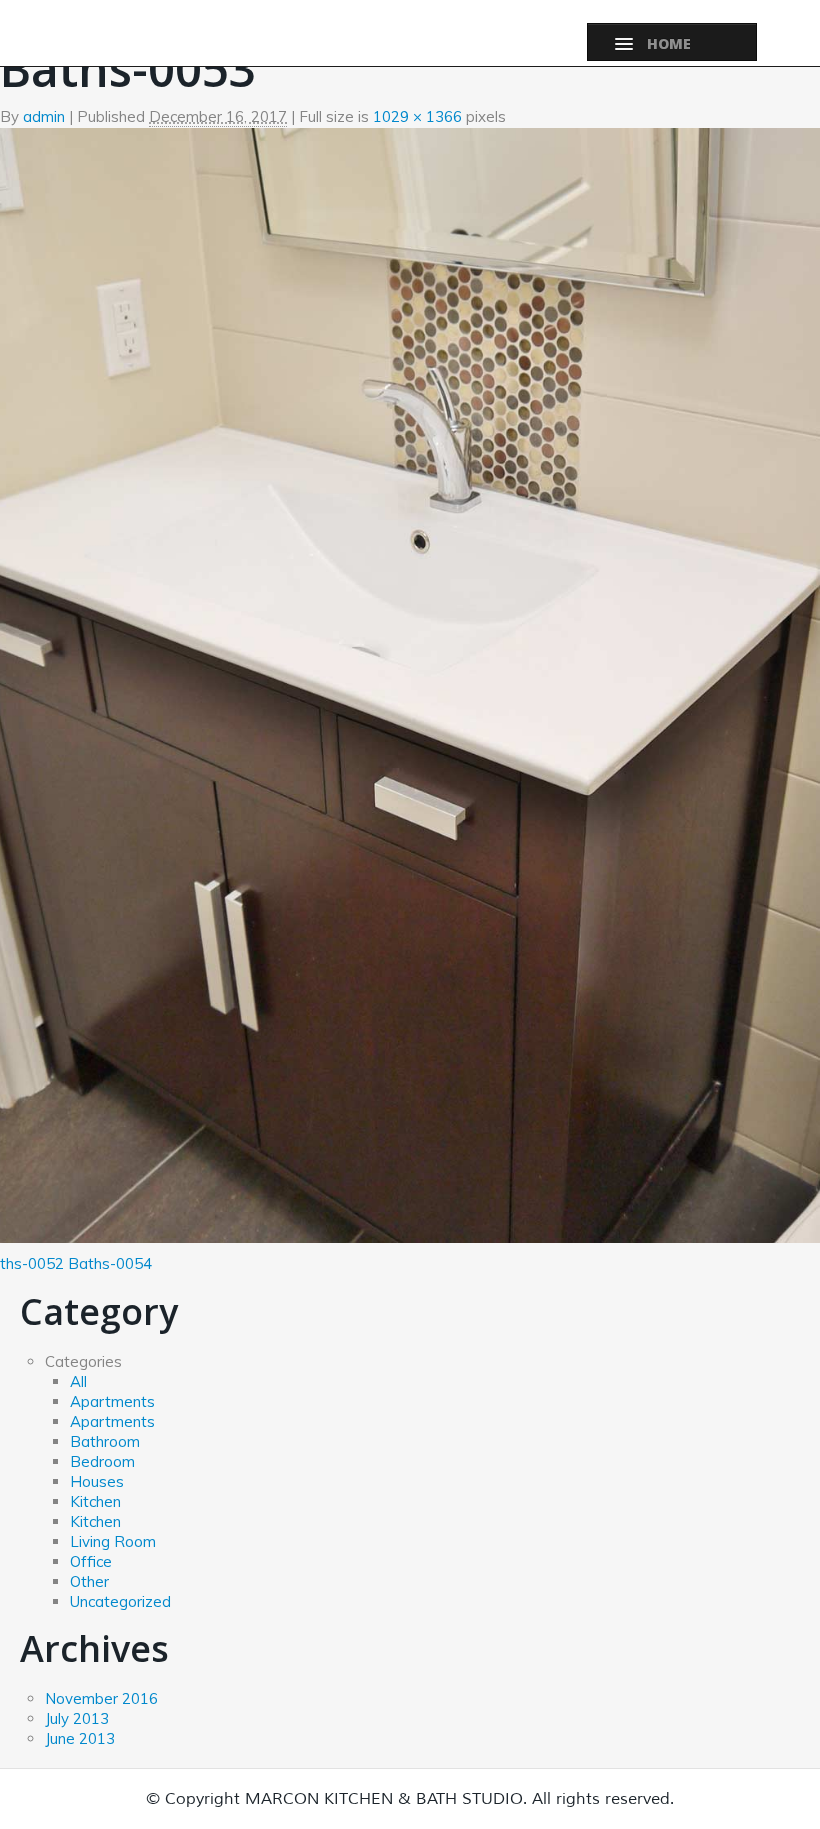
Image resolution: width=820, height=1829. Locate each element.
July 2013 (77, 1718)
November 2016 (101, 1698)
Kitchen (95, 1501)
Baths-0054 (110, 1263)
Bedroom (102, 1461)
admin (44, 116)
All (78, 1381)
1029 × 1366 (417, 116)
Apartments (112, 1401)
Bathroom (105, 1441)
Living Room (113, 1541)
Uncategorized (120, 1601)
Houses (97, 1481)
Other (89, 1581)
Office (91, 1561)
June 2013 (80, 1738)
